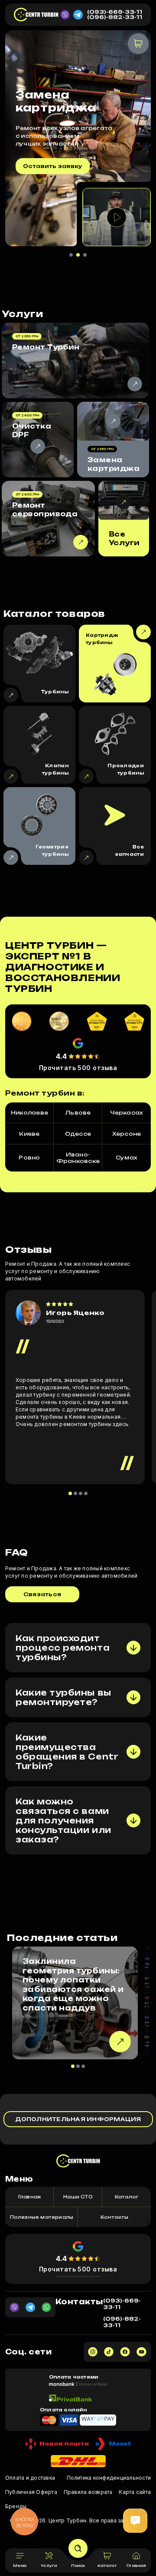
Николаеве (29, 1113)
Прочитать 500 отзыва (78, 1068)
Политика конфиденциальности (109, 2478)
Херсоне (127, 1134)
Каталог (127, 2197)
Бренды (16, 2506)
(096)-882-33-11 (115, 17)
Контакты (115, 2217)
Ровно (29, 1158)
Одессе (78, 1134)
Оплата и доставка (30, 2478)
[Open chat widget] (135, 2521)
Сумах (127, 1158)
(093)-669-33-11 (115, 12)
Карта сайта (135, 2492)
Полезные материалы (42, 2217)
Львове (78, 1113)
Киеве (29, 1134)
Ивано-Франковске (78, 1158)
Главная (29, 2197)
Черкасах (127, 1113)
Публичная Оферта (31, 2492)
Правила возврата (88, 2492)
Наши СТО (78, 2197)
